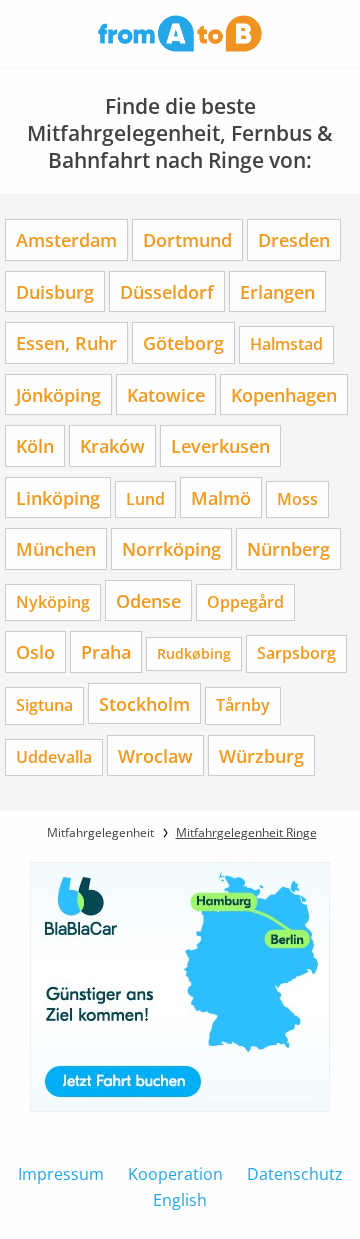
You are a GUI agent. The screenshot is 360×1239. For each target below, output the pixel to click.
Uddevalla (54, 757)
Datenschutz (295, 1174)
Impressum (61, 1174)
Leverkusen (220, 445)
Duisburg (55, 291)
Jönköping (58, 394)
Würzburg (261, 755)
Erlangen (277, 291)
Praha (106, 651)
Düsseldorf (167, 291)
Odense (148, 600)
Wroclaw (155, 755)
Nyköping (53, 602)
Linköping (58, 497)
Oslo (35, 651)
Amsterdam (66, 239)
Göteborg (183, 342)
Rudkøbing (194, 653)
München (56, 548)
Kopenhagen (284, 394)
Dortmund (187, 239)
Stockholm (144, 703)
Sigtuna (44, 705)
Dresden (294, 239)
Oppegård (245, 602)
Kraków (112, 445)
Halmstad (286, 344)
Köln (35, 445)
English (180, 1200)
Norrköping (171, 548)
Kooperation (175, 1174)
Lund (145, 499)
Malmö (221, 497)
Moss (297, 499)
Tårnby (243, 705)
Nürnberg (288, 548)
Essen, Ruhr (66, 342)
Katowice (166, 394)
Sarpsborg (296, 653)
